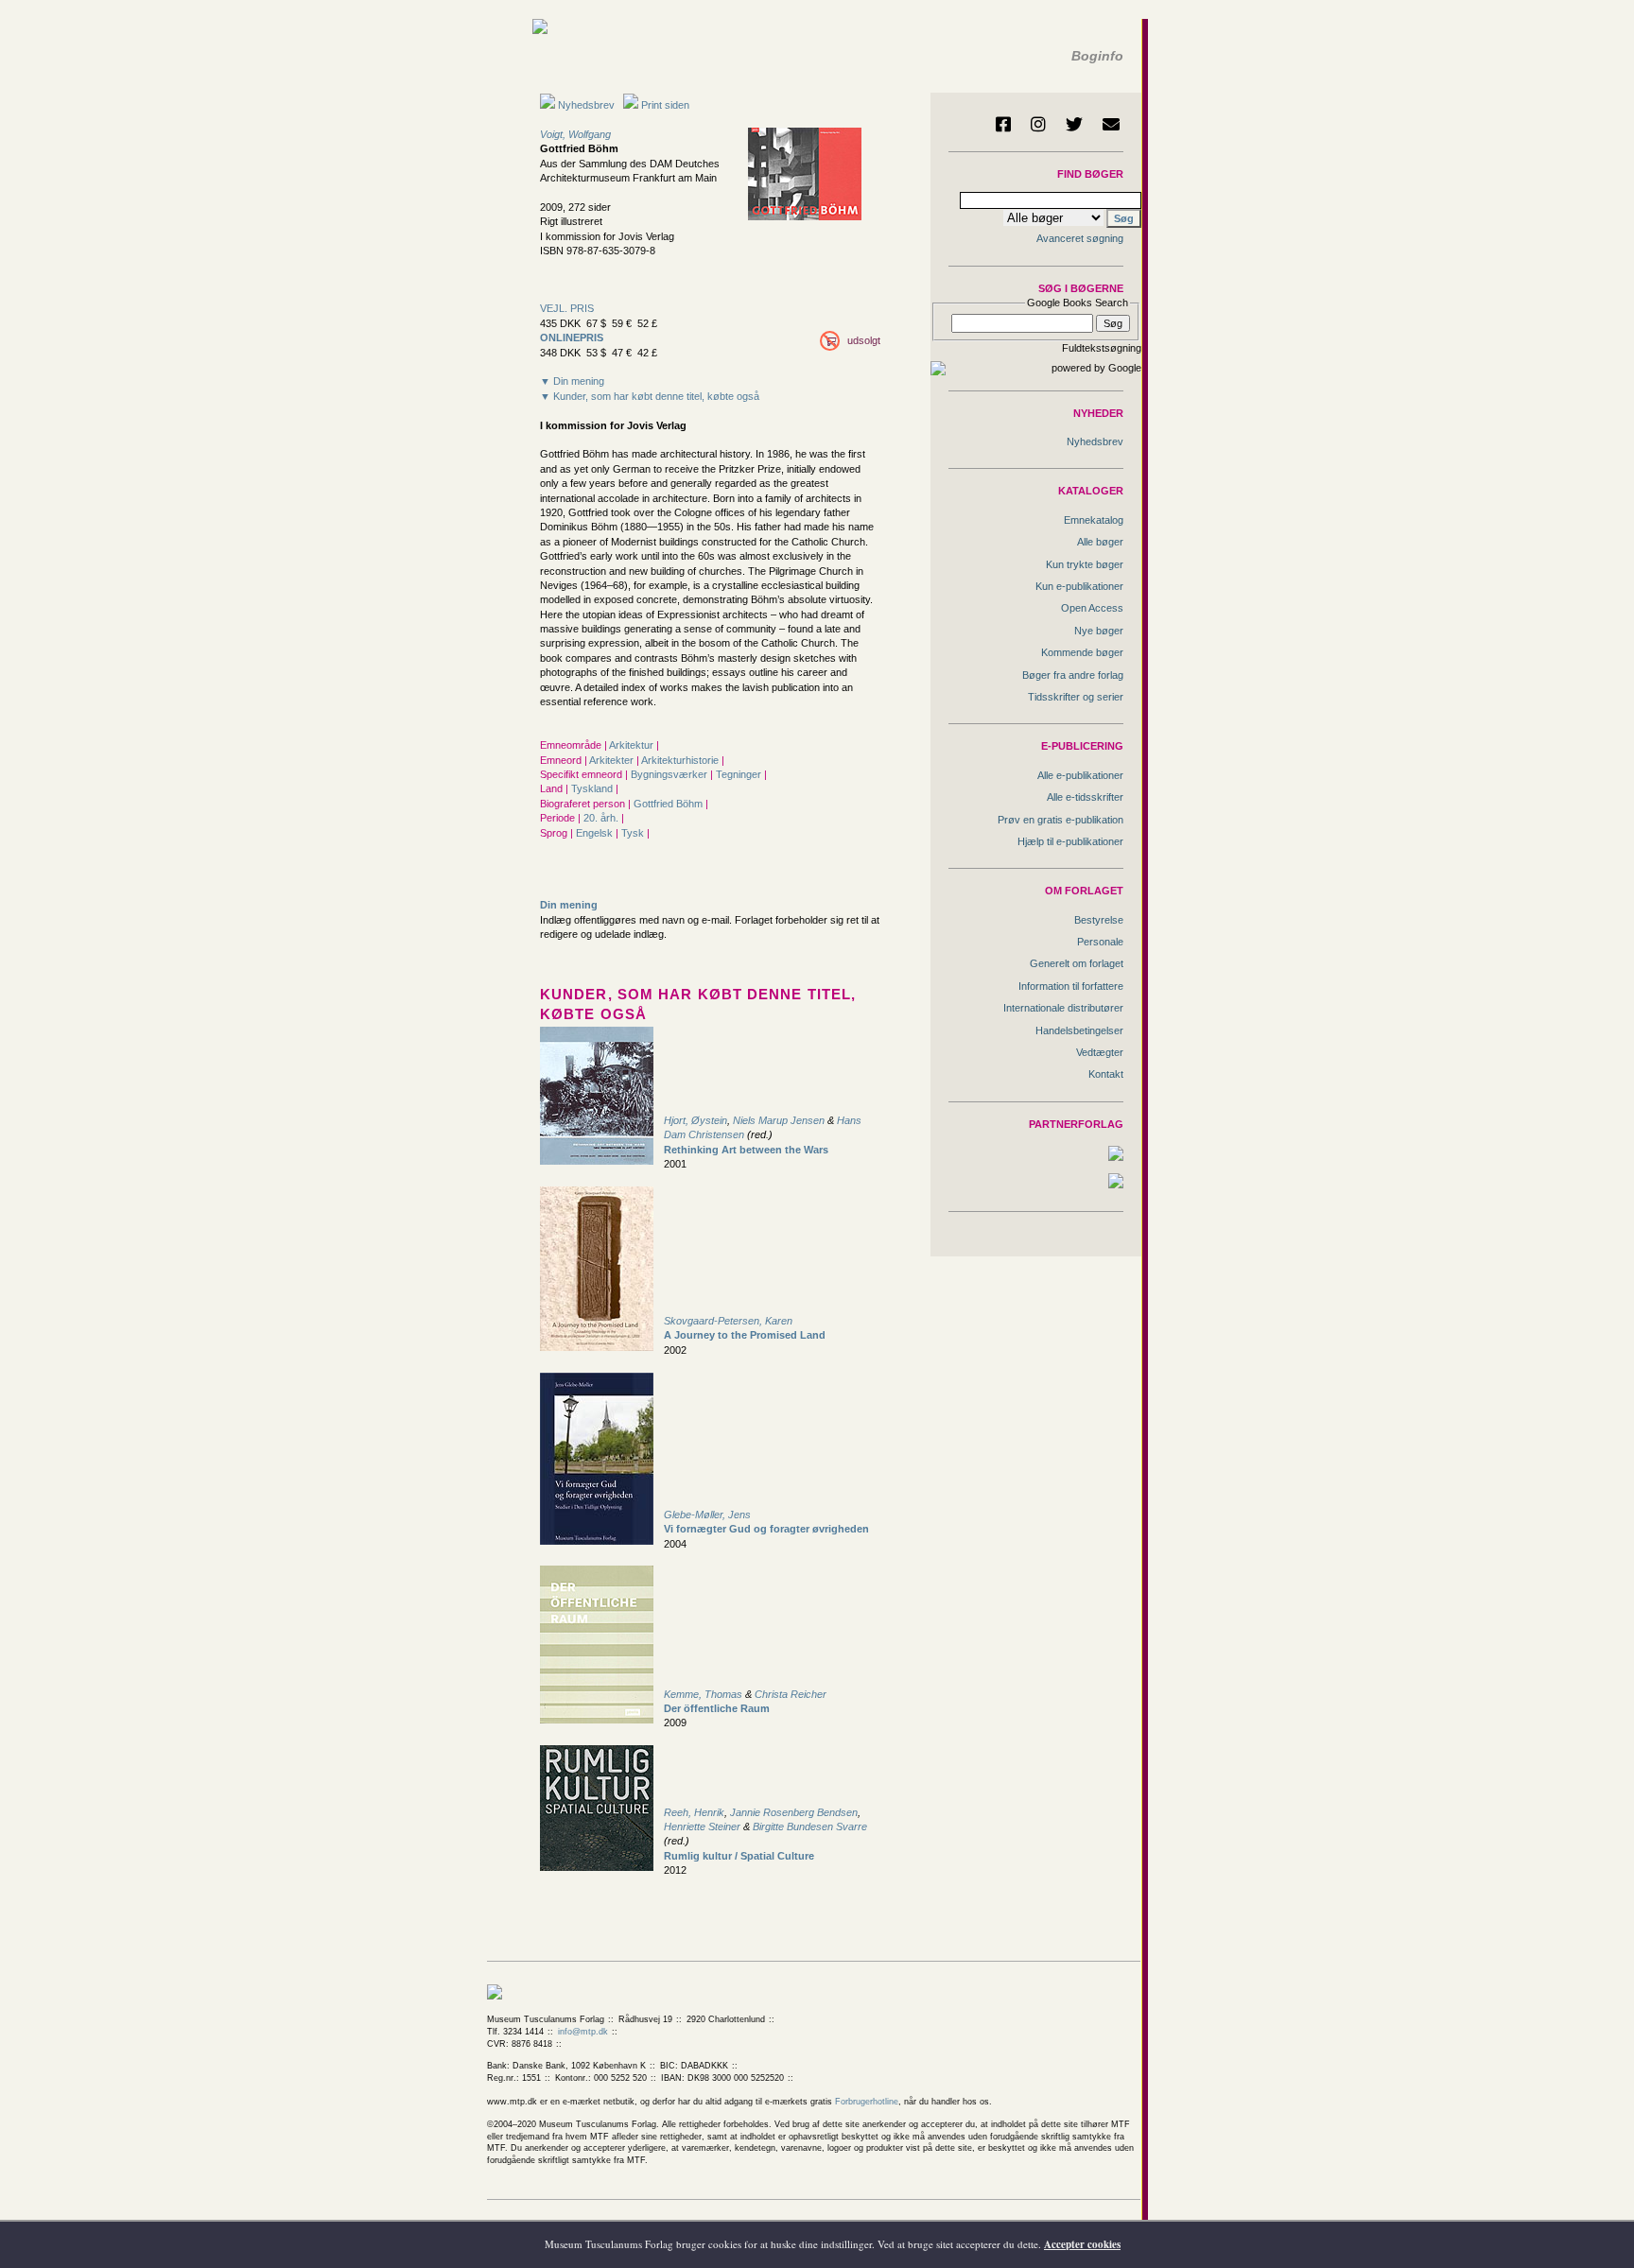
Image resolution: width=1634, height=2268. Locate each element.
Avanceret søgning (1080, 238)
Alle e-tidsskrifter (1085, 797)
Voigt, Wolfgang (575, 134)
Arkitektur (633, 745)
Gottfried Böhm (669, 804)
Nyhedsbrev (585, 105)
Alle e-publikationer (1080, 775)
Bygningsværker (670, 774)
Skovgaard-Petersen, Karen (728, 1321)
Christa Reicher (791, 1694)
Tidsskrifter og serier (1076, 697)
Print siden (665, 105)
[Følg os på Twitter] (1074, 124)
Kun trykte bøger (1085, 564)
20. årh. (602, 818)
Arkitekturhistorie (681, 760)
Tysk (634, 833)
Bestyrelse (1099, 920)
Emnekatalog (1094, 520)
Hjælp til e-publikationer (1070, 841)
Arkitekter (613, 760)
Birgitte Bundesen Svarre (810, 1827)
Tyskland (593, 788)
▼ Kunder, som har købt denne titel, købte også (650, 396)
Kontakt (1106, 1074)
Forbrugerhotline (867, 2102)
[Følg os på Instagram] (1038, 124)
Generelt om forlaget (1077, 963)
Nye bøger (1099, 631)
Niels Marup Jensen (779, 1120)
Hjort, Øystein (695, 1120)
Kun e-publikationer (1079, 586)
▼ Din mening (572, 381)
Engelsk (596, 833)
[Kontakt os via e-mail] (1111, 124)
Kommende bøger (1082, 652)
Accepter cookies (1082, 2244)
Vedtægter (1100, 1052)
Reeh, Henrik (694, 1812)
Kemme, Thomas (703, 1694)
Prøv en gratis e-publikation (1060, 820)
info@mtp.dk (583, 2032)
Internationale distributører (1063, 1008)
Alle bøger (1100, 542)
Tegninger (740, 774)
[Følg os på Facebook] (1003, 124)
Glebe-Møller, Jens (707, 1515)
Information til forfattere (1071, 986)
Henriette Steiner (702, 1827)
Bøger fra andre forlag (1073, 675)
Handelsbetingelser (1079, 1030)
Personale (1100, 942)
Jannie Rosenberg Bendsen (794, 1812)
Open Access (1092, 608)
